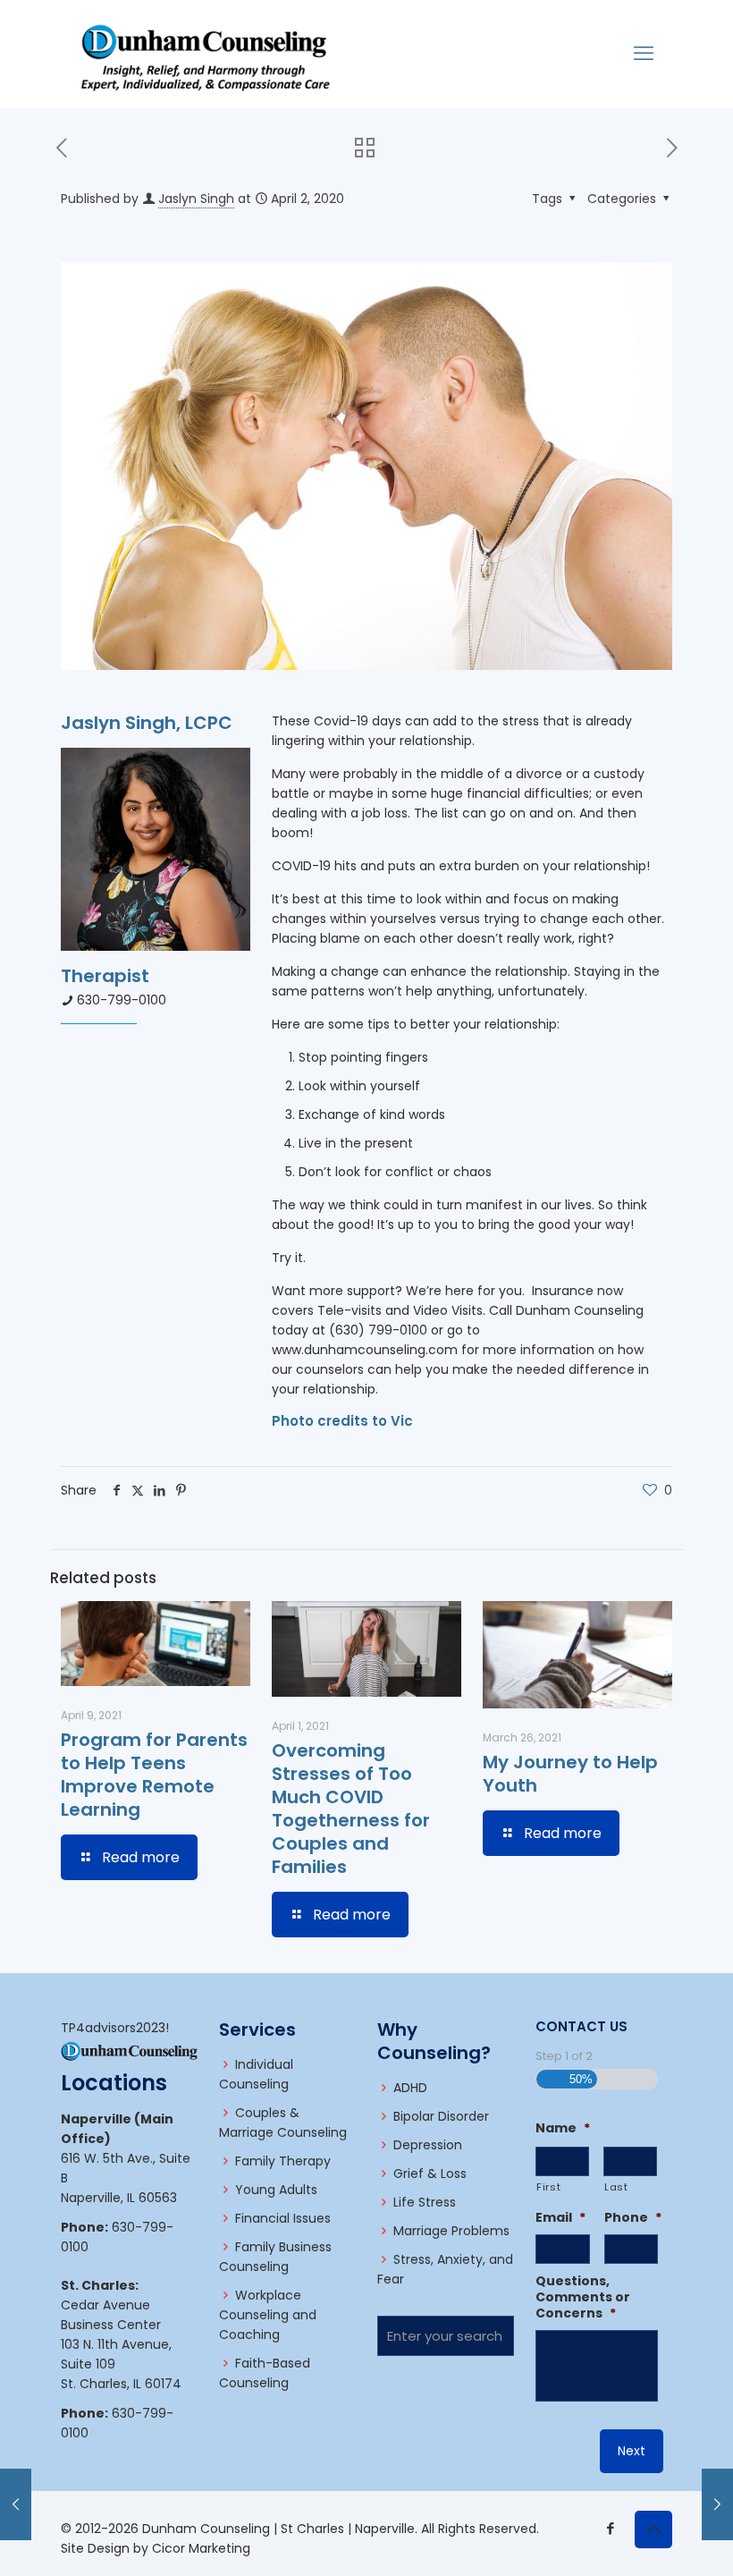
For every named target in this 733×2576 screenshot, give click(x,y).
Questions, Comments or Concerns (583, 2297)
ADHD (410, 2088)
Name (563, 2128)
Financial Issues (283, 2218)
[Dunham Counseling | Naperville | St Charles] (205, 54)
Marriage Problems (451, 2231)
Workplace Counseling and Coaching (268, 2315)
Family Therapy (283, 2161)
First (548, 2187)
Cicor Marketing (201, 2548)
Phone (633, 2217)
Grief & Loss (430, 2173)
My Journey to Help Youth (570, 1774)
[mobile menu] (644, 54)
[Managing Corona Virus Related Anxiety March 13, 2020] (16, 2504)
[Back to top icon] (653, 2529)
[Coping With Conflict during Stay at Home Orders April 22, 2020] (717, 2504)
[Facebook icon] (610, 2528)
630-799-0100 (122, 1000)
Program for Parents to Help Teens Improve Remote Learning (154, 1775)
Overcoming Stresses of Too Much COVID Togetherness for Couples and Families (351, 1809)
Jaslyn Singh (196, 199)
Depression (428, 2145)
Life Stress (425, 2202)
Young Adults (276, 2190)
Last (616, 2187)
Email (560, 2217)
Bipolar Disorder (441, 2116)
